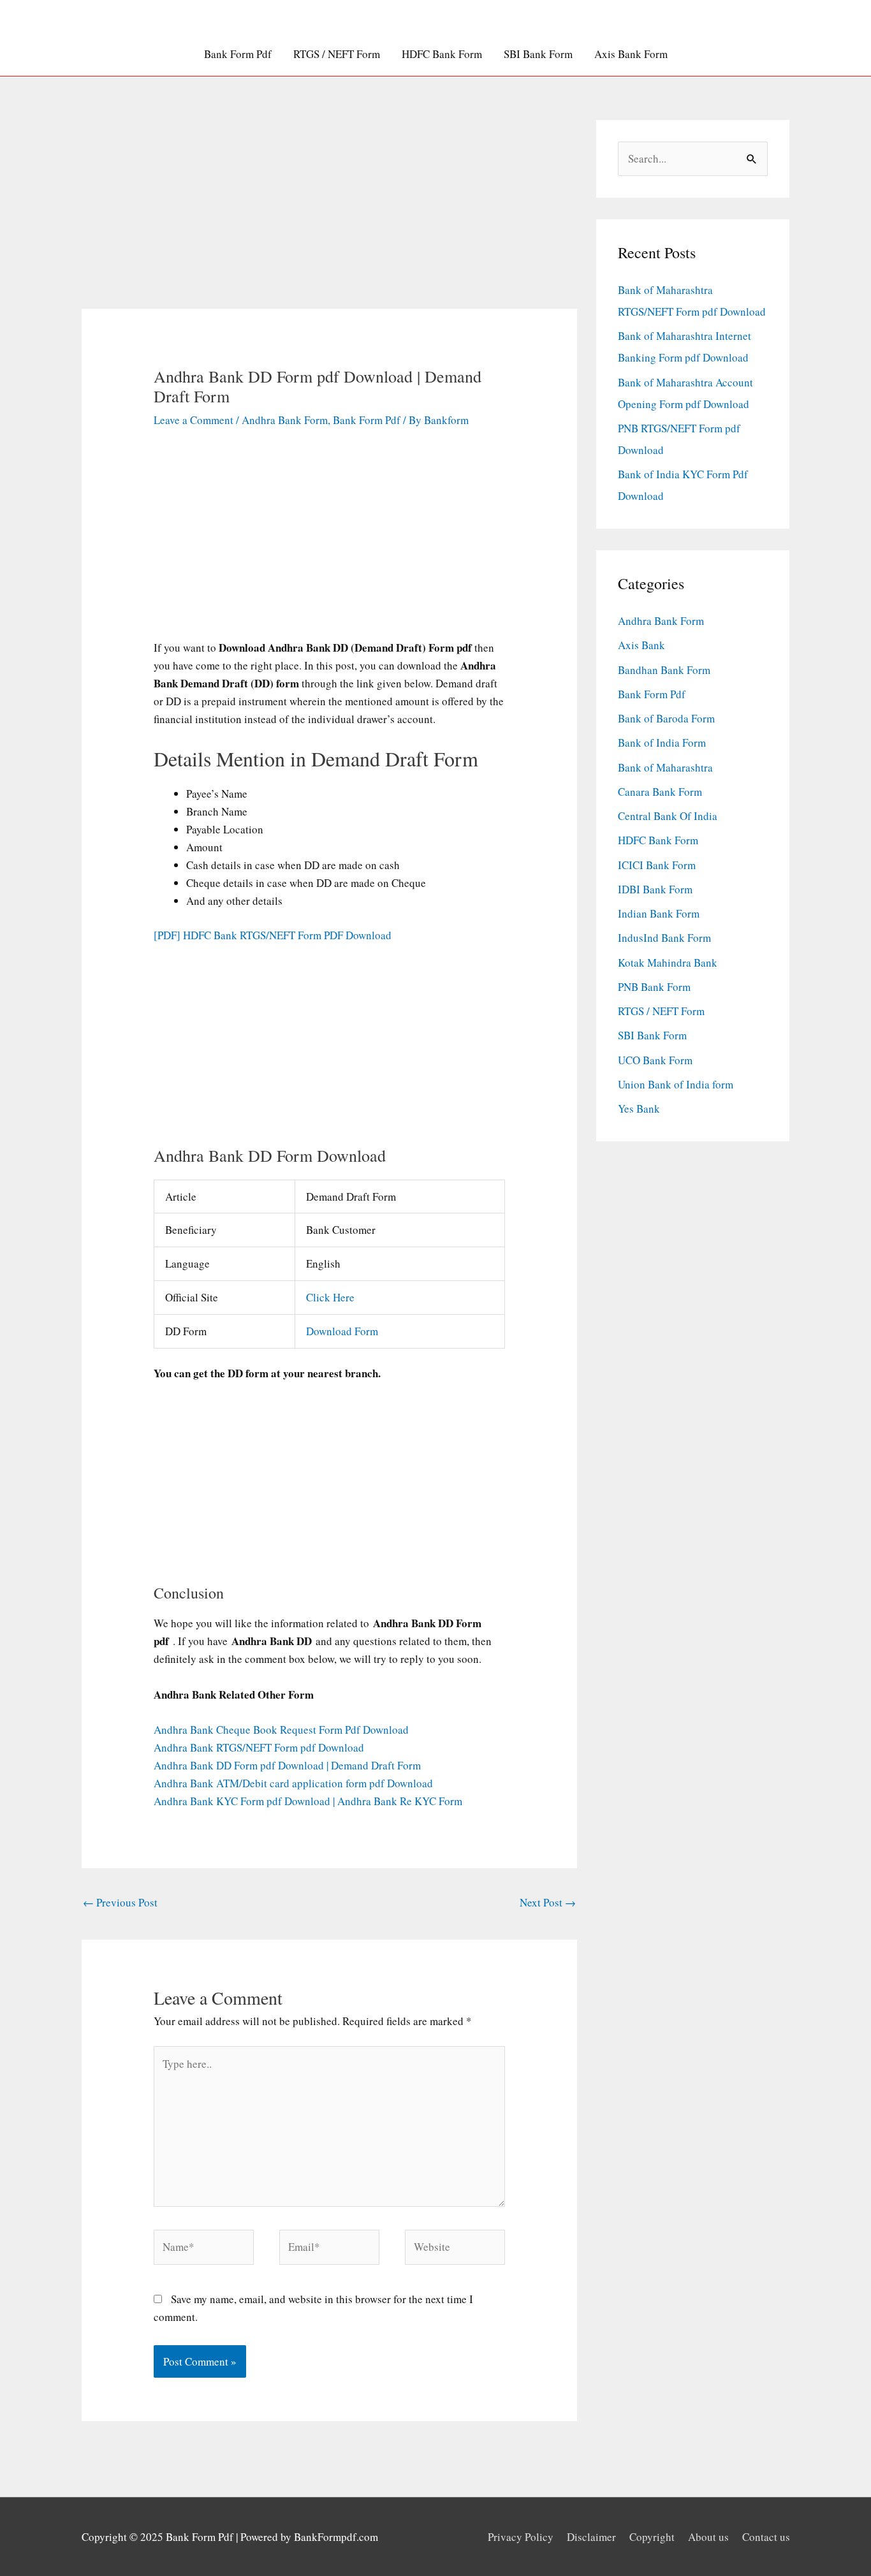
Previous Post (120, 1902)
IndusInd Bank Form (664, 938)
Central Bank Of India (668, 816)
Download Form (342, 1331)
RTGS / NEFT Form (337, 54)
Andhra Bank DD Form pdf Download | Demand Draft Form (287, 1765)
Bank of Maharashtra (665, 767)
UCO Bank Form (655, 1060)
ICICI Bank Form (657, 865)
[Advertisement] (330, 214)
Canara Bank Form (660, 792)
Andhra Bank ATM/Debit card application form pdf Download (293, 1783)
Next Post (548, 1902)
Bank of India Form (662, 743)
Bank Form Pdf (238, 54)
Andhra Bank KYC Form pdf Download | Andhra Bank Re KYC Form (308, 1801)
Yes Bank (639, 1109)
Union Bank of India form (676, 1084)
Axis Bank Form (631, 54)
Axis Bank (641, 645)
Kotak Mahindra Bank (668, 962)
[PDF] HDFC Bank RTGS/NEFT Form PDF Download (273, 935)
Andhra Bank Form (285, 420)
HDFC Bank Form (442, 54)
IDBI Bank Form (655, 889)
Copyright (652, 2537)
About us (708, 2537)
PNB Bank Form (654, 987)
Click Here (330, 1297)
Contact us (766, 2537)
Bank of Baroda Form (666, 718)
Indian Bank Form (659, 913)
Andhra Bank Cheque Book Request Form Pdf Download (281, 1730)
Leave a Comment (194, 420)
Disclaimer (591, 2537)
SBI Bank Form (538, 54)
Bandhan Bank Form (664, 670)
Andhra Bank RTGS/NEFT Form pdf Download (259, 1747)
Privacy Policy (521, 2537)
